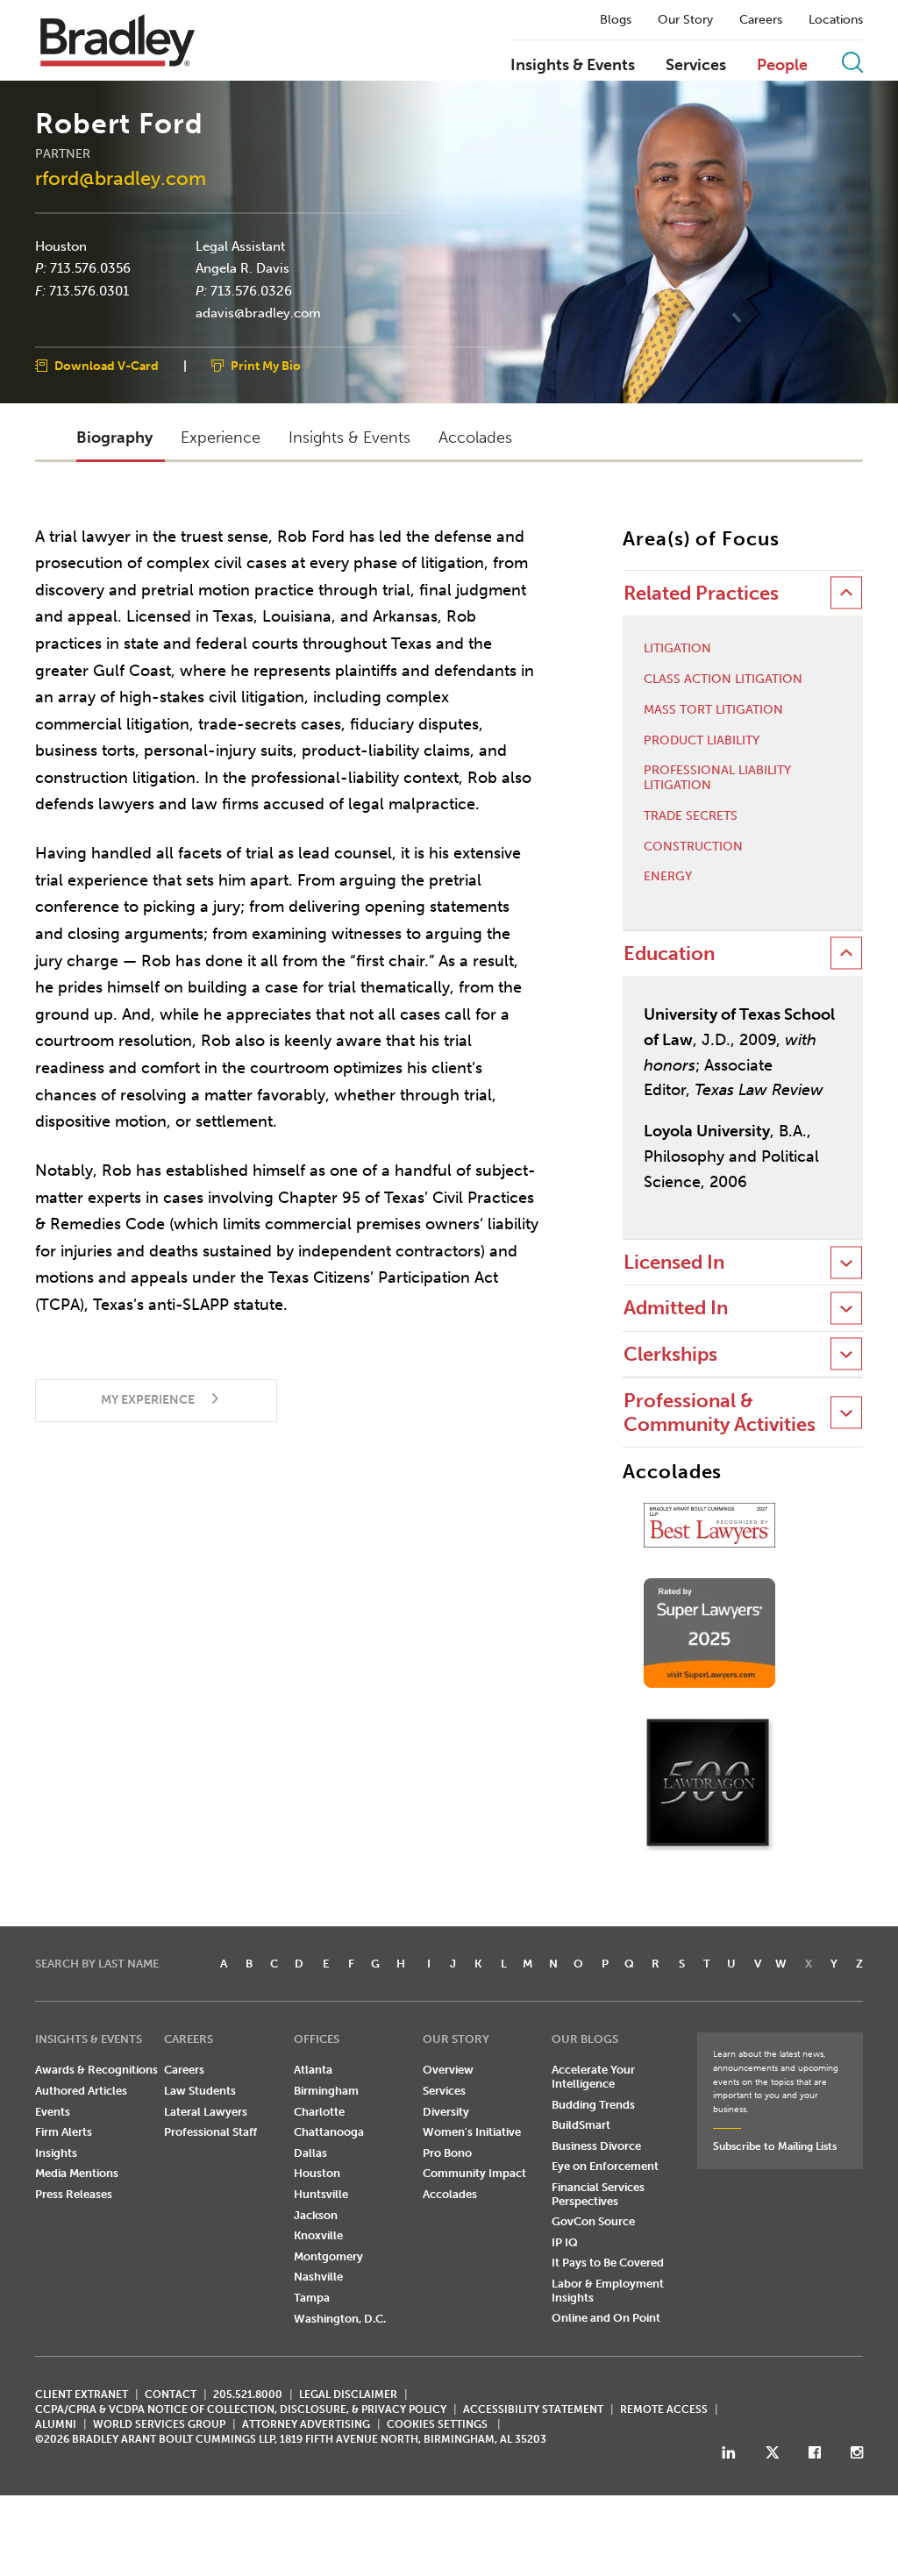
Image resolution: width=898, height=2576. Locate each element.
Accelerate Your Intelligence (593, 2077)
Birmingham (326, 2091)
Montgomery (328, 2256)
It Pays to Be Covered (608, 2263)
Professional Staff (210, 2132)
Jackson (316, 2215)
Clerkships (670, 1354)
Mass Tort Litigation (713, 710)
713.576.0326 (251, 290)
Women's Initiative (472, 2132)
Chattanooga (329, 2132)
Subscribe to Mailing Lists (775, 2146)
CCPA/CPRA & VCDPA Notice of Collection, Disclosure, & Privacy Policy (241, 2409)
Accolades (450, 2194)
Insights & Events (573, 66)
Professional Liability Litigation (717, 778)
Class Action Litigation (723, 680)
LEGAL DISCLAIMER (348, 2395)
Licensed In (674, 1262)
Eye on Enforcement (605, 2166)
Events (53, 2112)
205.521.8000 (248, 2395)
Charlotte (319, 2112)
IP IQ (565, 2242)
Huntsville (321, 2194)
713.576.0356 (90, 268)
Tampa (312, 2298)
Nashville (318, 2277)
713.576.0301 (89, 290)
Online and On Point (606, 2318)
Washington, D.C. (340, 2319)
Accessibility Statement (533, 2409)
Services (696, 66)
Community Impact (474, 2173)
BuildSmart (581, 2125)
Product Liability (702, 741)
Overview (448, 2070)
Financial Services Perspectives (598, 2194)
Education (669, 954)
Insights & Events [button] (349, 438)
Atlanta (313, 2070)
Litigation (677, 649)
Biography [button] (114, 438)
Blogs (616, 20)
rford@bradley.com (121, 178)
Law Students (200, 2091)
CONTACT (171, 2395)
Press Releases (74, 2194)
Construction (693, 847)
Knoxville (318, 2235)
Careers (761, 20)
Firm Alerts (64, 2132)
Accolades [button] (475, 438)
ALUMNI (56, 2424)
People (782, 66)
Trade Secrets (691, 816)
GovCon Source (593, 2221)
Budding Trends (593, 2105)
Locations (836, 20)
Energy (668, 877)
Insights (56, 2153)
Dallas (310, 2153)
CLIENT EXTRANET (82, 2395)
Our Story (685, 20)
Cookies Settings (437, 2424)
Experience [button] (221, 438)
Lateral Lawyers (206, 2112)
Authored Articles (81, 2091)
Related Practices (701, 593)
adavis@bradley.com (258, 313)
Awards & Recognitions (96, 2070)
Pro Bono (447, 2153)
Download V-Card (107, 365)
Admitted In (676, 1308)
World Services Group (159, 2424)
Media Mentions (77, 2173)
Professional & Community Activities (720, 1412)
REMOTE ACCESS (664, 2409)
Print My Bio (266, 365)
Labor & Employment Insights (608, 2291)
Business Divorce (596, 2146)
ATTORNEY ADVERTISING (306, 2424)
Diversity (446, 2112)
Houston (61, 246)
